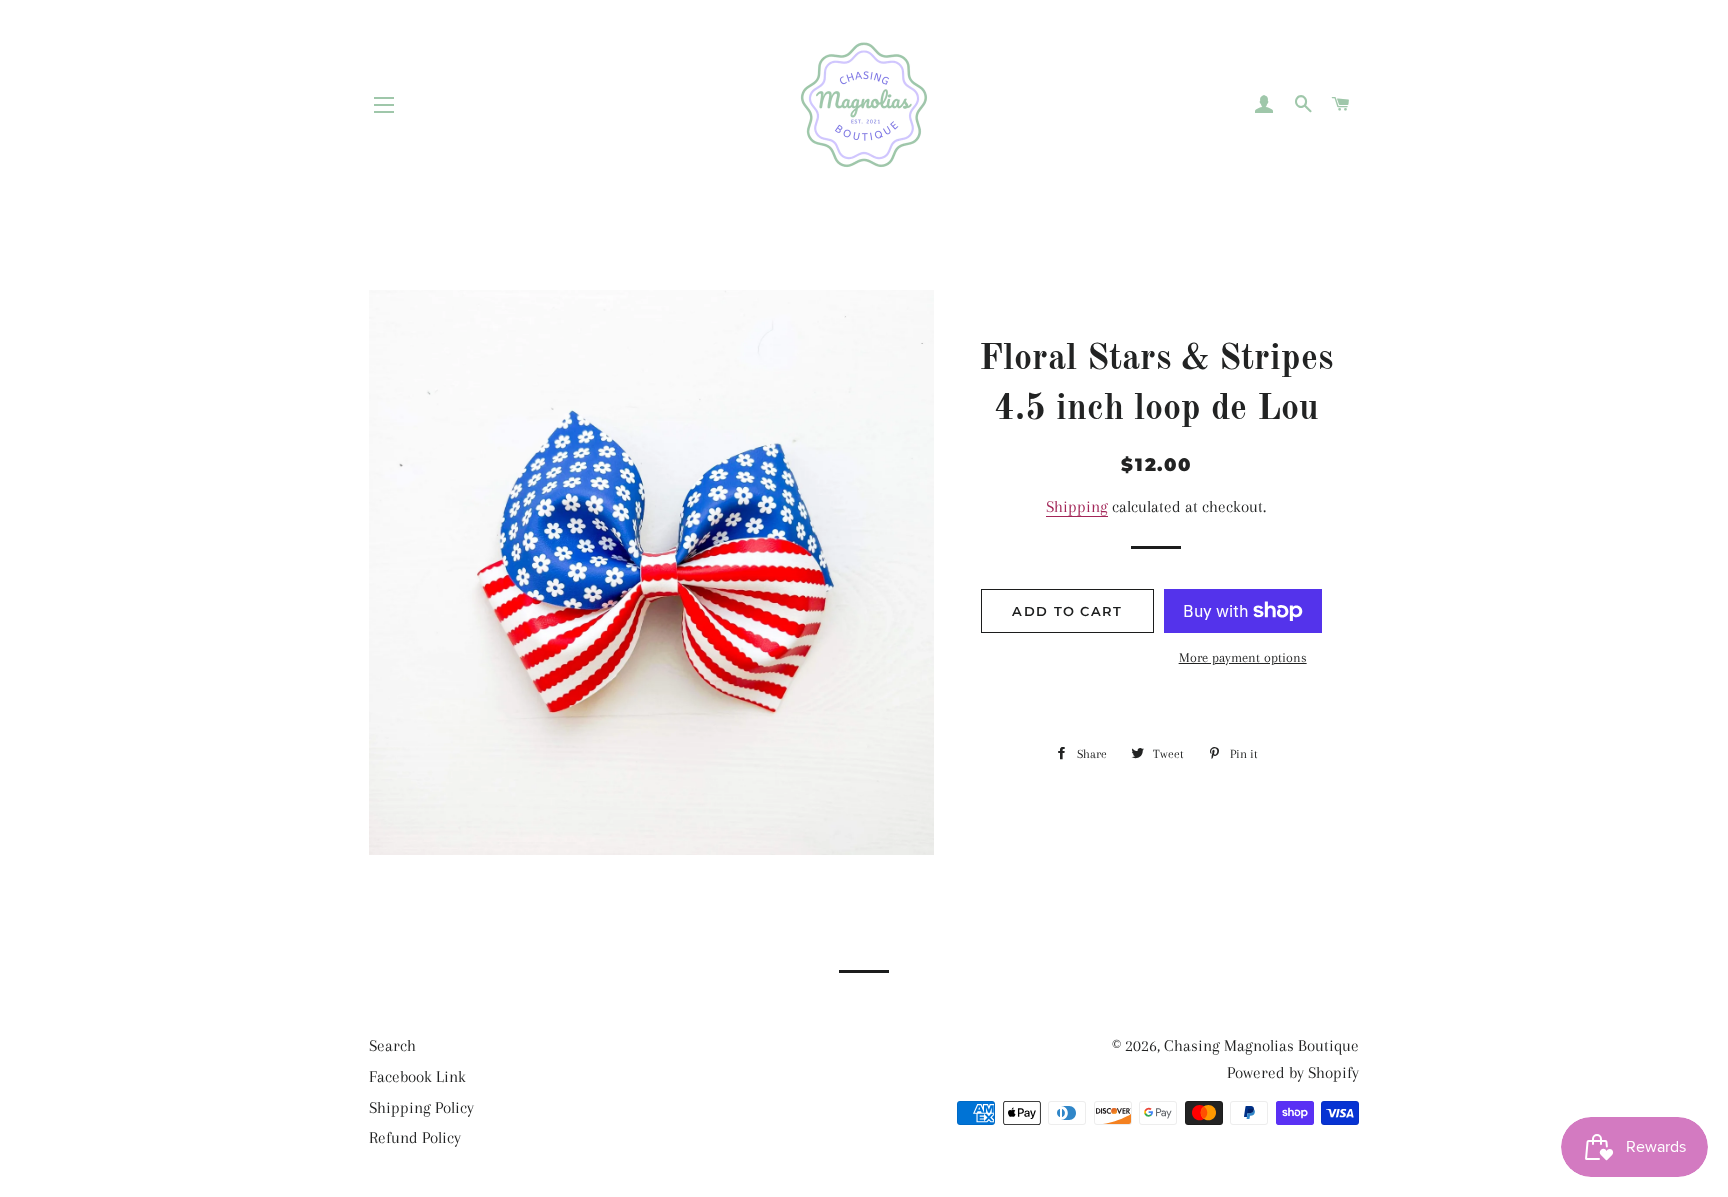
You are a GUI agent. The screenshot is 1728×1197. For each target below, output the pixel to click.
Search (392, 1045)
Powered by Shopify (1293, 1072)
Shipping (1077, 506)
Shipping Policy (421, 1107)
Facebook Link (417, 1076)
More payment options (1243, 657)
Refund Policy (415, 1137)
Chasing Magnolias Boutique (1261, 1045)
